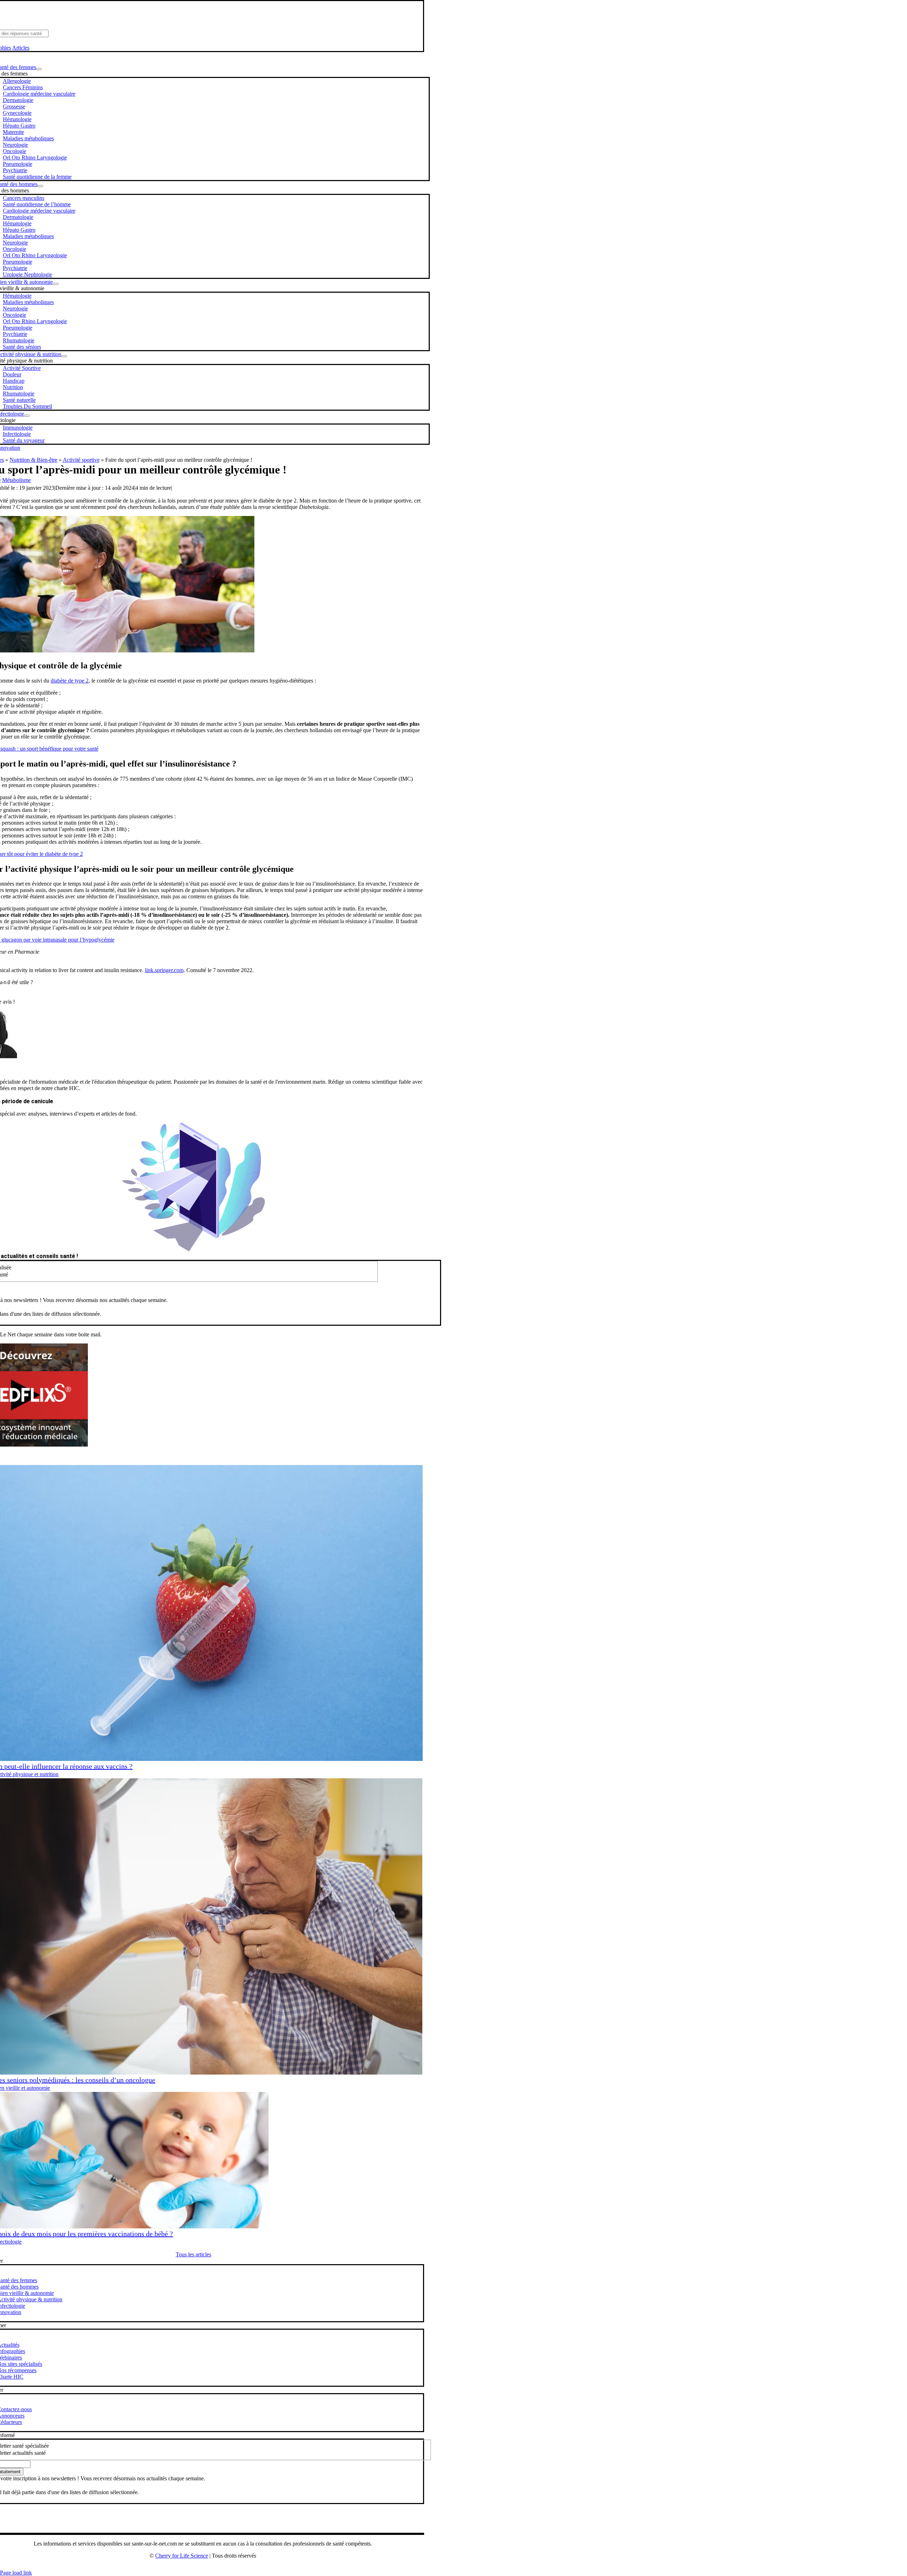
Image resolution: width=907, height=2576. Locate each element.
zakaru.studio (226, 2567)
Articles (21, 48)
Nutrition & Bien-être (33, 460)
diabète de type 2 (70, 681)
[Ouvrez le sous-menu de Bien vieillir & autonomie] (56, 284)
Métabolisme (16, 480)
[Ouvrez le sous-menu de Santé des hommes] (40, 186)
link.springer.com (164, 970)
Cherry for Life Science (182, 2556)
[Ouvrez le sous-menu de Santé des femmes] (39, 69)
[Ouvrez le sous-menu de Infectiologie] (27, 416)
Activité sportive (81, 460)
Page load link (16, 2573)
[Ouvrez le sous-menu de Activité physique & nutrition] (64, 356)
